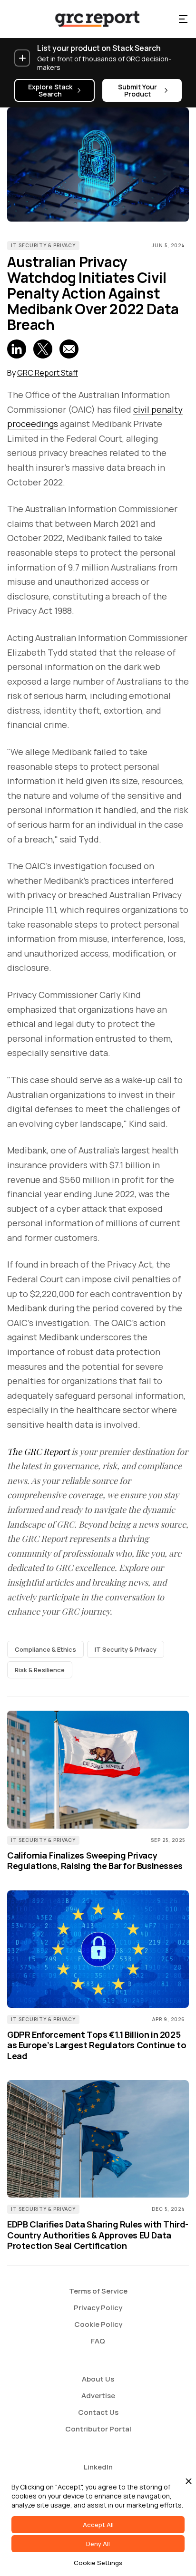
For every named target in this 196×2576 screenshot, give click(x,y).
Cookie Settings (98, 2563)
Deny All (98, 2544)
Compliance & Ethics (45, 1649)
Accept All (98, 2525)
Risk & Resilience (40, 1670)
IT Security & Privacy (43, 245)
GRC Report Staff (48, 373)
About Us (98, 2379)
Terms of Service (98, 2291)
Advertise (98, 2396)
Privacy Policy (98, 2308)
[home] (89, 19)
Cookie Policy (98, 2324)
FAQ (98, 2341)
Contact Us (98, 2412)
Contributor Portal (98, 2429)
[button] (183, 19)
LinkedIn (98, 2467)
